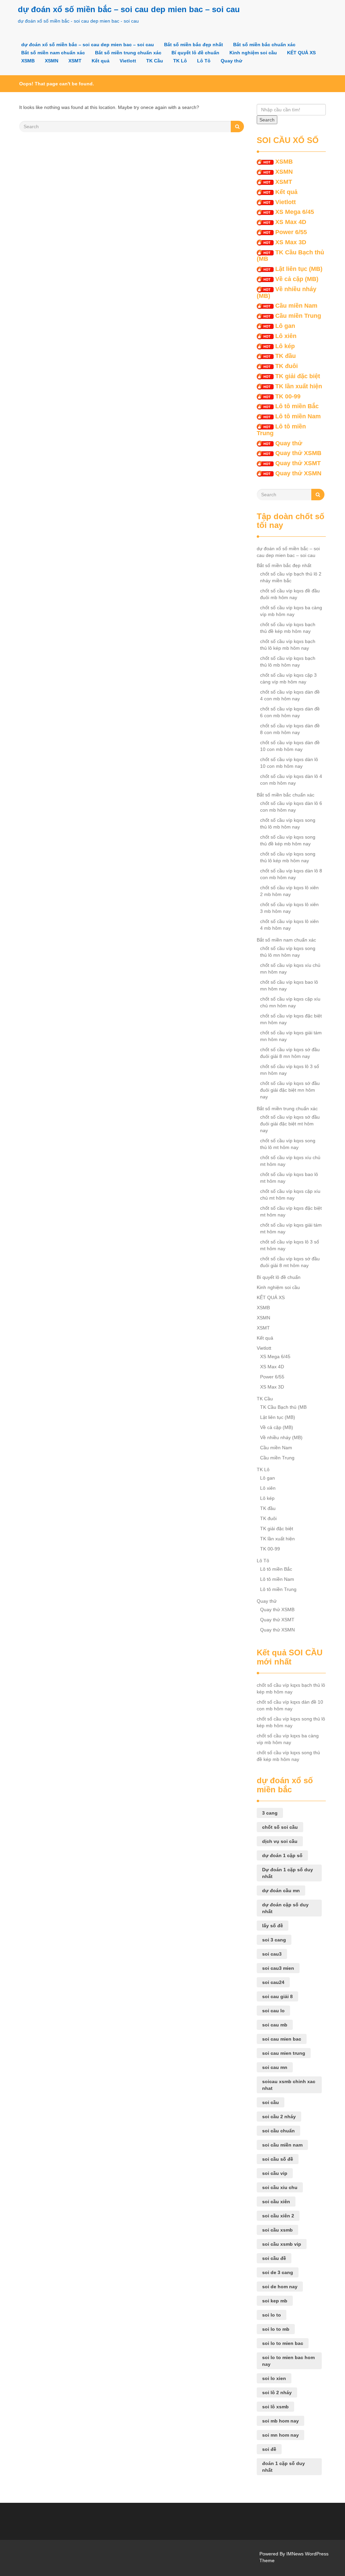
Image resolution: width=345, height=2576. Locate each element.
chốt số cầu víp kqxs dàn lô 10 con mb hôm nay (289, 763)
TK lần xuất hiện (299, 386)
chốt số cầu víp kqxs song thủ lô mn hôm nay (288, 952)
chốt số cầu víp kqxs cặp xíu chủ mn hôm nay (290, 1002)
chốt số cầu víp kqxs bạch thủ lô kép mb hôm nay (288, 645)
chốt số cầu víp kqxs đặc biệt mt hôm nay (291, 1211)
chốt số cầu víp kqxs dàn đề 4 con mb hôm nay (290, 695)
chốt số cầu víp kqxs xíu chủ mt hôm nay (290, 1161)
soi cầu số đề (278, 2159)
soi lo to (272, 2315)
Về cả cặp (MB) (297, 279)
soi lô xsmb (275, 2407)
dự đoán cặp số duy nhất (285, 1908)
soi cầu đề (274, 2258)
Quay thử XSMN (298, 473)
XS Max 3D (291, 242)
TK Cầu (155, 61)
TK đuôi (287, 366)
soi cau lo (273, 2011)
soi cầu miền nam (282, 2145)
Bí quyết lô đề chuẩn (195, 53)
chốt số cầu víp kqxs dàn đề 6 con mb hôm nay (290, 712)
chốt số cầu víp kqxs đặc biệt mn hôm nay (291, 1019)
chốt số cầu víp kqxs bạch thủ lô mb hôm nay (288, 662)
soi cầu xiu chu (280, 2187)
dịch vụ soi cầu (280, 1841)
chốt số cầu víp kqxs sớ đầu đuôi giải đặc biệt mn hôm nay (290, 1090)
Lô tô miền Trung (281, 430)
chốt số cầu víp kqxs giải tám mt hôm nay (291, 1228)
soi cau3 (272, 1954)
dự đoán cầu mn (281, 1891)
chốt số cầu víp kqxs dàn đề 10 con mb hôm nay (290, 746)
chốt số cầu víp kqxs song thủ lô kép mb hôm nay (288, 857)
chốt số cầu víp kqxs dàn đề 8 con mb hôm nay (290, 729)
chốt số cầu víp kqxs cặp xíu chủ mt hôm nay (290, 1195)
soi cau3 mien (278, 1968)
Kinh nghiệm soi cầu (253, 53)
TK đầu (286, 356)
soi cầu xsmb (277, 2230)
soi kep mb (275, 2301)
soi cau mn (275, 2067)
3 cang (270, 1813)
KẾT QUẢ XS (301, 53)
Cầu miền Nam (296, 306)
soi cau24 (273, 1982)
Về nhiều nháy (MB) (287, 292)
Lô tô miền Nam (298, 416)
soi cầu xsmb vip (282, 2244)
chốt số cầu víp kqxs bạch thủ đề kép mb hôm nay (288, 628)
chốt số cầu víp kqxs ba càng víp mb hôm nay (291, 611)
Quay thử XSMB (298, 453)
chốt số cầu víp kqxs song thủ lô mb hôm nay (288, 823)
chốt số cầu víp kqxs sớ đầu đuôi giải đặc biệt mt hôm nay (290, 1124)
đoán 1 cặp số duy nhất (284, 2467)
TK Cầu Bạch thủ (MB (290, 256)
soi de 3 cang (278, 2272)
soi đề (269, 2449)
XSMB (28, 61)
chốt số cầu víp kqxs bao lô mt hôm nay (289, 1178)
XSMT (75, 61)
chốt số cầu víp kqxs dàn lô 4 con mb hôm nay (291, 780)
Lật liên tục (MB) (299, 269)
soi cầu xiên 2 (278, 2216)
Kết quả (101, 61)
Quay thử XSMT (298, 463)
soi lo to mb (276, 2329)
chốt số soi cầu (280, 1827)
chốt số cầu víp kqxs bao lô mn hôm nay (289, 985)
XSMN (52, 61)
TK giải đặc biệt (298, 376)
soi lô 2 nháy (277, 2392)
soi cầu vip (275, 2173)
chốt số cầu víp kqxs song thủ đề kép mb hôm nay (288, 840)
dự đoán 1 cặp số (282, 1855)
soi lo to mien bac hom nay (288, 2361)
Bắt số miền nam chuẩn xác (53, 53)
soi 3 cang (274, 1940)
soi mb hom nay (280, 2421)
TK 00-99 (288, 396)
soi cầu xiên (276, 2202)
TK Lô (180, 61)
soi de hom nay (280, 2287)
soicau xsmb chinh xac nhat (289, 2085)
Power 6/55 (291, 232)
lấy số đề (273, 1926)
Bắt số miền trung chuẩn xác (128, 53)
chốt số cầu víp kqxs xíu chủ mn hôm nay (290, 969)
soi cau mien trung (284, 2053)
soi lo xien (274, 2378)
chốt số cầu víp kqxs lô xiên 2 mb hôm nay (289, 891)
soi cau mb (275, 2025)
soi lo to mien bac (283, 2343)
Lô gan (285, 326)
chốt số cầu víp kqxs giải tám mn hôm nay (291, 1036)
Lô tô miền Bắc (297, 406)
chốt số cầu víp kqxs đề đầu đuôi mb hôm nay (290, 594)
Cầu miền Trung (298, 316)
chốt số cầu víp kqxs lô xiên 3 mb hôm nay (289, 908)
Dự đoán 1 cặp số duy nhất (288, 1873)
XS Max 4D (291, 222)
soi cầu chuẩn (278, 2131)
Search (267, 120)
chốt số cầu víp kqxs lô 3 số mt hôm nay (290, 1245)
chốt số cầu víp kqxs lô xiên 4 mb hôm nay (289, 925)
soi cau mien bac (282, 2039)
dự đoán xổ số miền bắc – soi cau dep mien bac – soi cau (129, 9)
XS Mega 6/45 (295, 212)
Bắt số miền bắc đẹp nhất (194, 45)
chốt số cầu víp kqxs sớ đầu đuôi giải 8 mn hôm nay (290, 1053)
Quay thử (231, 61)
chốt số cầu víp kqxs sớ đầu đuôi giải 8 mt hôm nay (290, 1262)
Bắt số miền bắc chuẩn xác (264, 45)
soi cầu (271, 2102)
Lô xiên (286, 336)
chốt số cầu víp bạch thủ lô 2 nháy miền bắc (291, 577)
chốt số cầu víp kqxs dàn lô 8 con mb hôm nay (291, 874)
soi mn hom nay (280, 2435)
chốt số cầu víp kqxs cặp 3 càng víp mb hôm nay (288, 678)
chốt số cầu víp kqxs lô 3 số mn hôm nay (290, 1070)
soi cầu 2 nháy (279, 2117)
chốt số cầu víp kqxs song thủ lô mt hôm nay (288, 1144)
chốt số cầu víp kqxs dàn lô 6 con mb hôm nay (291, 807)
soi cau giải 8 (277, 1996)
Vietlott (128, 61)
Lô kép (285, 346)
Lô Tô (204, 61)
